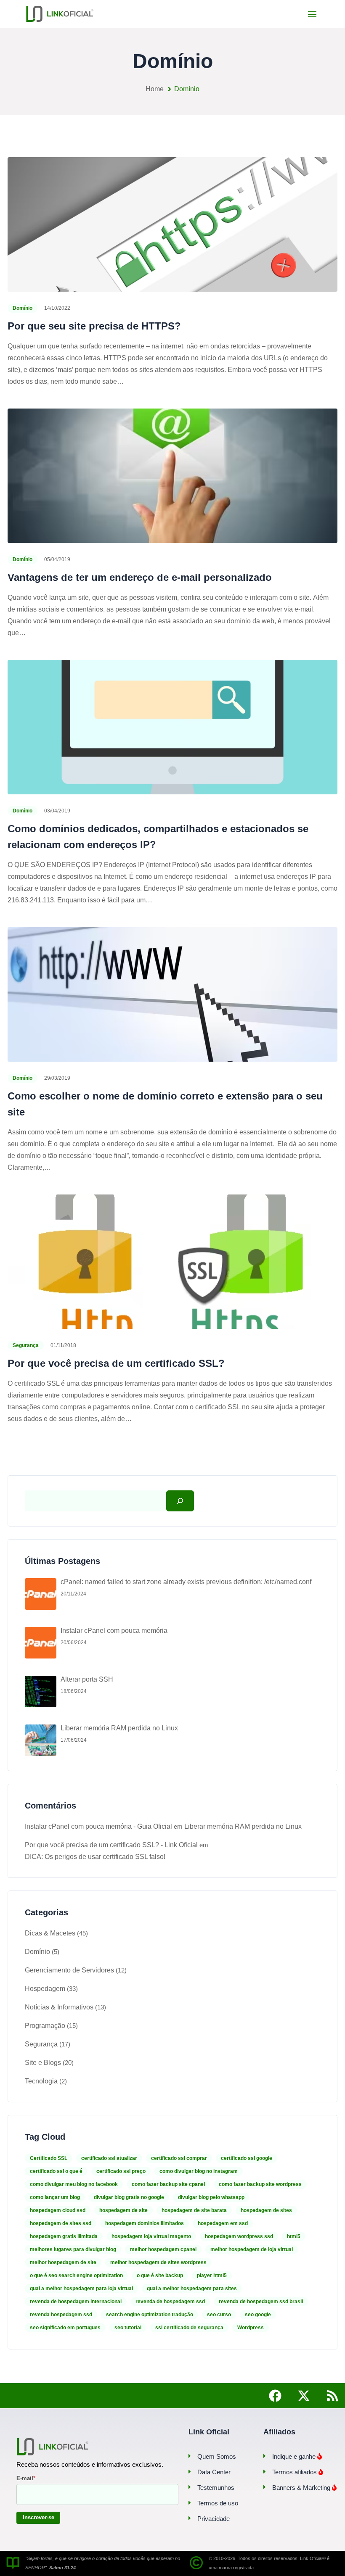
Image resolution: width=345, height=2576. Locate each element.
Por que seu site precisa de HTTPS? (94, 326)
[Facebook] (275, 2396)
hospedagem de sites (266, 2210)
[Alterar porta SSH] (41, 1691)
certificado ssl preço (121, 2171)
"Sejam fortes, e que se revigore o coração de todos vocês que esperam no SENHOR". (103, 2563)
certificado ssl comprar (179, 2158)
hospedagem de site (123, 2210)
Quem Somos (217, 2456)
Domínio (23, 308)
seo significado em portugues (65, 2328)
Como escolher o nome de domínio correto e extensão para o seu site (165, 1104)
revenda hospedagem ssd (61, 2315)
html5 (294, 2236)
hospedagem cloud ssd (58, 2210)
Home (155, 89)
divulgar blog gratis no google (129, 2197)
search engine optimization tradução (150, 2315)
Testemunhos (216, 2488)
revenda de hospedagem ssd (170, 2302)
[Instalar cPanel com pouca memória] (41, 1643)
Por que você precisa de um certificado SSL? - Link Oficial (111, 1845)
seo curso (219, 2315)
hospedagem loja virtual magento (151, 2236)
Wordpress (251, 2328)
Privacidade (214, 2519)
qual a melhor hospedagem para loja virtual (81, 2289)
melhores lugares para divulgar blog (73, 2249)
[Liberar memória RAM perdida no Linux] (41, 1740)
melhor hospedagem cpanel (163, 2249)
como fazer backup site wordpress (260, 2184)
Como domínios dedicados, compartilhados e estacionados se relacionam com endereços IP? (158, 837)
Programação (45, 2026)
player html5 (212, 2275)
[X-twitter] (304, 2396)
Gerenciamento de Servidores (69, 1970)
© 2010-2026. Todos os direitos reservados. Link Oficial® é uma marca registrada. (269, 2563)
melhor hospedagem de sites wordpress (158, 2262)
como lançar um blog (55, 2197)
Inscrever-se (38, 2517)
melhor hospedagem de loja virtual (252, 2249)
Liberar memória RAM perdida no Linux (119, 1728)
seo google (258, 2315)
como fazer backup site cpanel (168, 2184)
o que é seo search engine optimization (76, 2275)
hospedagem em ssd (223, 2223)
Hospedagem (45, 1989)
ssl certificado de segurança (189, 2328)
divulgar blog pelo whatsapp (211, 2197)
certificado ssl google (247, 2158)
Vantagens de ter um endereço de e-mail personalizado (140, 577)
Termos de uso (218, 2503)
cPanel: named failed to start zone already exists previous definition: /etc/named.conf (186, 1582)
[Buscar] (180, 1501)
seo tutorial (128, 2328)
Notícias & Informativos (59, 2007)
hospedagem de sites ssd (61, 2223)
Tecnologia (41, 2081)
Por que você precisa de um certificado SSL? (116, 1363)
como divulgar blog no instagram (199, 2171)
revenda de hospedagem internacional (76, 2302)
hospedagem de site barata (194, 2210)
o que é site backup (160, 2275)
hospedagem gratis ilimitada (64, 2236)
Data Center (214, 2472)
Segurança (26, 1345)
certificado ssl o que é (56, 2171)
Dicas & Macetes (50, 1933)
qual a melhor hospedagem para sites (192, 2289)
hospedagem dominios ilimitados (145, 2223)
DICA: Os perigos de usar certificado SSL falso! (95, 1857)
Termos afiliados (295, 2472)
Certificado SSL (49, 2158)
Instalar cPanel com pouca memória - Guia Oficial (98, 1826)
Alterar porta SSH (87, 1679)
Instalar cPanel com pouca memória (114, 1631)
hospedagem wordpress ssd (239, 2236)
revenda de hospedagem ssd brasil (261, 2302)
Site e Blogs (43, 2063)
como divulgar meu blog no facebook (74, 2184)
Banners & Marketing (302, 2488)
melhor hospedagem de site (63, 2262)
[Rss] (332, 2396)
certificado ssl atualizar (109, 2158)
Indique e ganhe (295, 2456)
